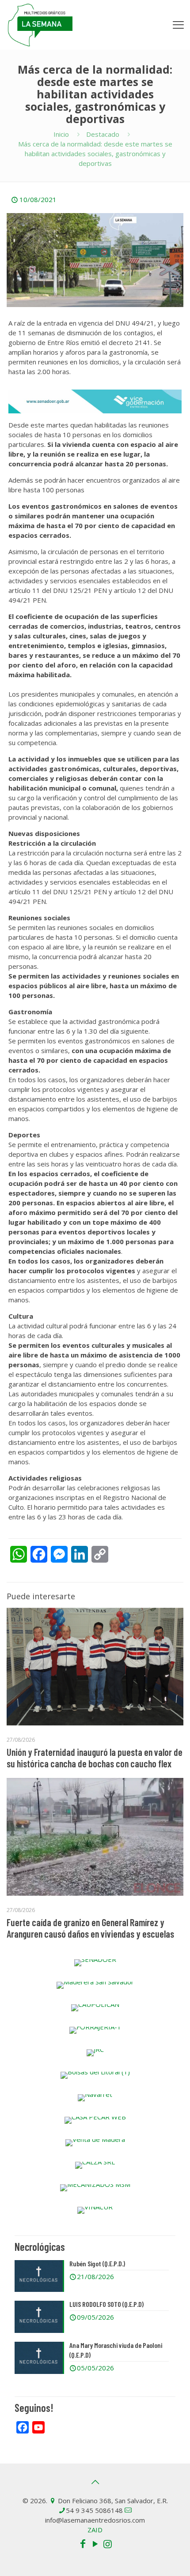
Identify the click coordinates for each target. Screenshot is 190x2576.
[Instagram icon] (107, 2543)
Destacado (103, 134)
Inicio (61, 134)
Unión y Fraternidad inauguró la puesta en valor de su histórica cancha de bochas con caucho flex (95, 1758)
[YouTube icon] (95, 2543)
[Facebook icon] (83, 2543)
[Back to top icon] (95, 2482)
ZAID (95, 2530)
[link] (95, 1963)
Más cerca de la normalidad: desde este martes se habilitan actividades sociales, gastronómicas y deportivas (95, 154)
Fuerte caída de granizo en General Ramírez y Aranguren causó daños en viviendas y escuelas (90, 1928)
